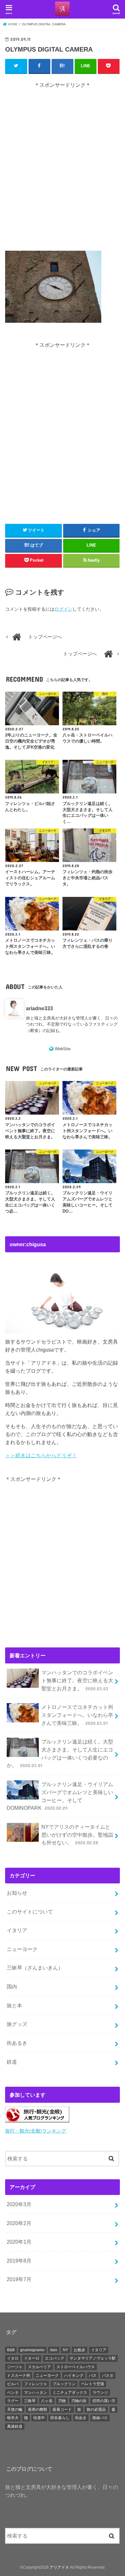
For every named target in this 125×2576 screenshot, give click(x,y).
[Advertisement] (63, 170)
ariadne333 (39, 1008)
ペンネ (13, 2393)
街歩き (81, 2418)
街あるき (17, 2043)
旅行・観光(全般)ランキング (36, 2131)
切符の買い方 (104, 2401)
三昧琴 (30, 2401)
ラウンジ (100, 2393)
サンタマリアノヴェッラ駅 (93, 2358)
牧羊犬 (13, 2418)
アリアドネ (59, 2567)
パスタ (108, 2376)
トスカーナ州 (19, 2376)
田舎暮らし (60, 2418)
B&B (11, 2350)
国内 (12, 1987)
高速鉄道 (15, 2426)
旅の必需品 (96, 2409)
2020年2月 (19, 2223)
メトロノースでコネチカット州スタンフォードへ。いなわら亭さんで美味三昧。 (77, 1715)
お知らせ (17, 1893)
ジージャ (15, 2367)
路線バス (100, 2418)
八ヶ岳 (47, 2401)
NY (66, 2350)
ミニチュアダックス (70, 2393)
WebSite (63, 1049)
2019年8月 (19, 2261)
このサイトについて (30, 1912)
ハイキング (74, 2376)
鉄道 (12, 2062)
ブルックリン (64, 2384)
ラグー (13, 2401)
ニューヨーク (22, 1949)
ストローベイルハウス (76, 2367)
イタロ (13, 2358)
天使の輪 (15, 2409)
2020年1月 (19, 2242)
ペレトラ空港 (93, 2384)
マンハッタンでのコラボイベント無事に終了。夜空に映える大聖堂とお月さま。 (77, 1680)
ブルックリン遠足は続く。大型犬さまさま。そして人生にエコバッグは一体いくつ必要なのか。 (60, 1753)
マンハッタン (36, 2393)
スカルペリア (39, 2367)
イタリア (17, 1930)
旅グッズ (17, 2024)
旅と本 (14, 2005)
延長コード (62, 2409)
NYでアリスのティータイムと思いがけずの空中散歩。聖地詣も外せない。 (77, 1835)
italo (54, 2350)
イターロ (32, 2358)
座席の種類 (37, 2409)
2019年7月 (19, 2279)
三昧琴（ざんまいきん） (35, 1968)
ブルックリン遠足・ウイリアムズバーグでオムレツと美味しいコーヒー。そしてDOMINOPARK (60, 1796)
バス (93, 2376)
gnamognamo (32, 2350)
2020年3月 (19, 2204)
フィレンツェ (36, 2384)
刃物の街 (79, 2401)
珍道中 (39, 2418)
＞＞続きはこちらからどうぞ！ (41, 1455)
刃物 (62, 2401)
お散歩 (79, 2350)
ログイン (63, 609)
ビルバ (13, 2384)
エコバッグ (54, 2358)
